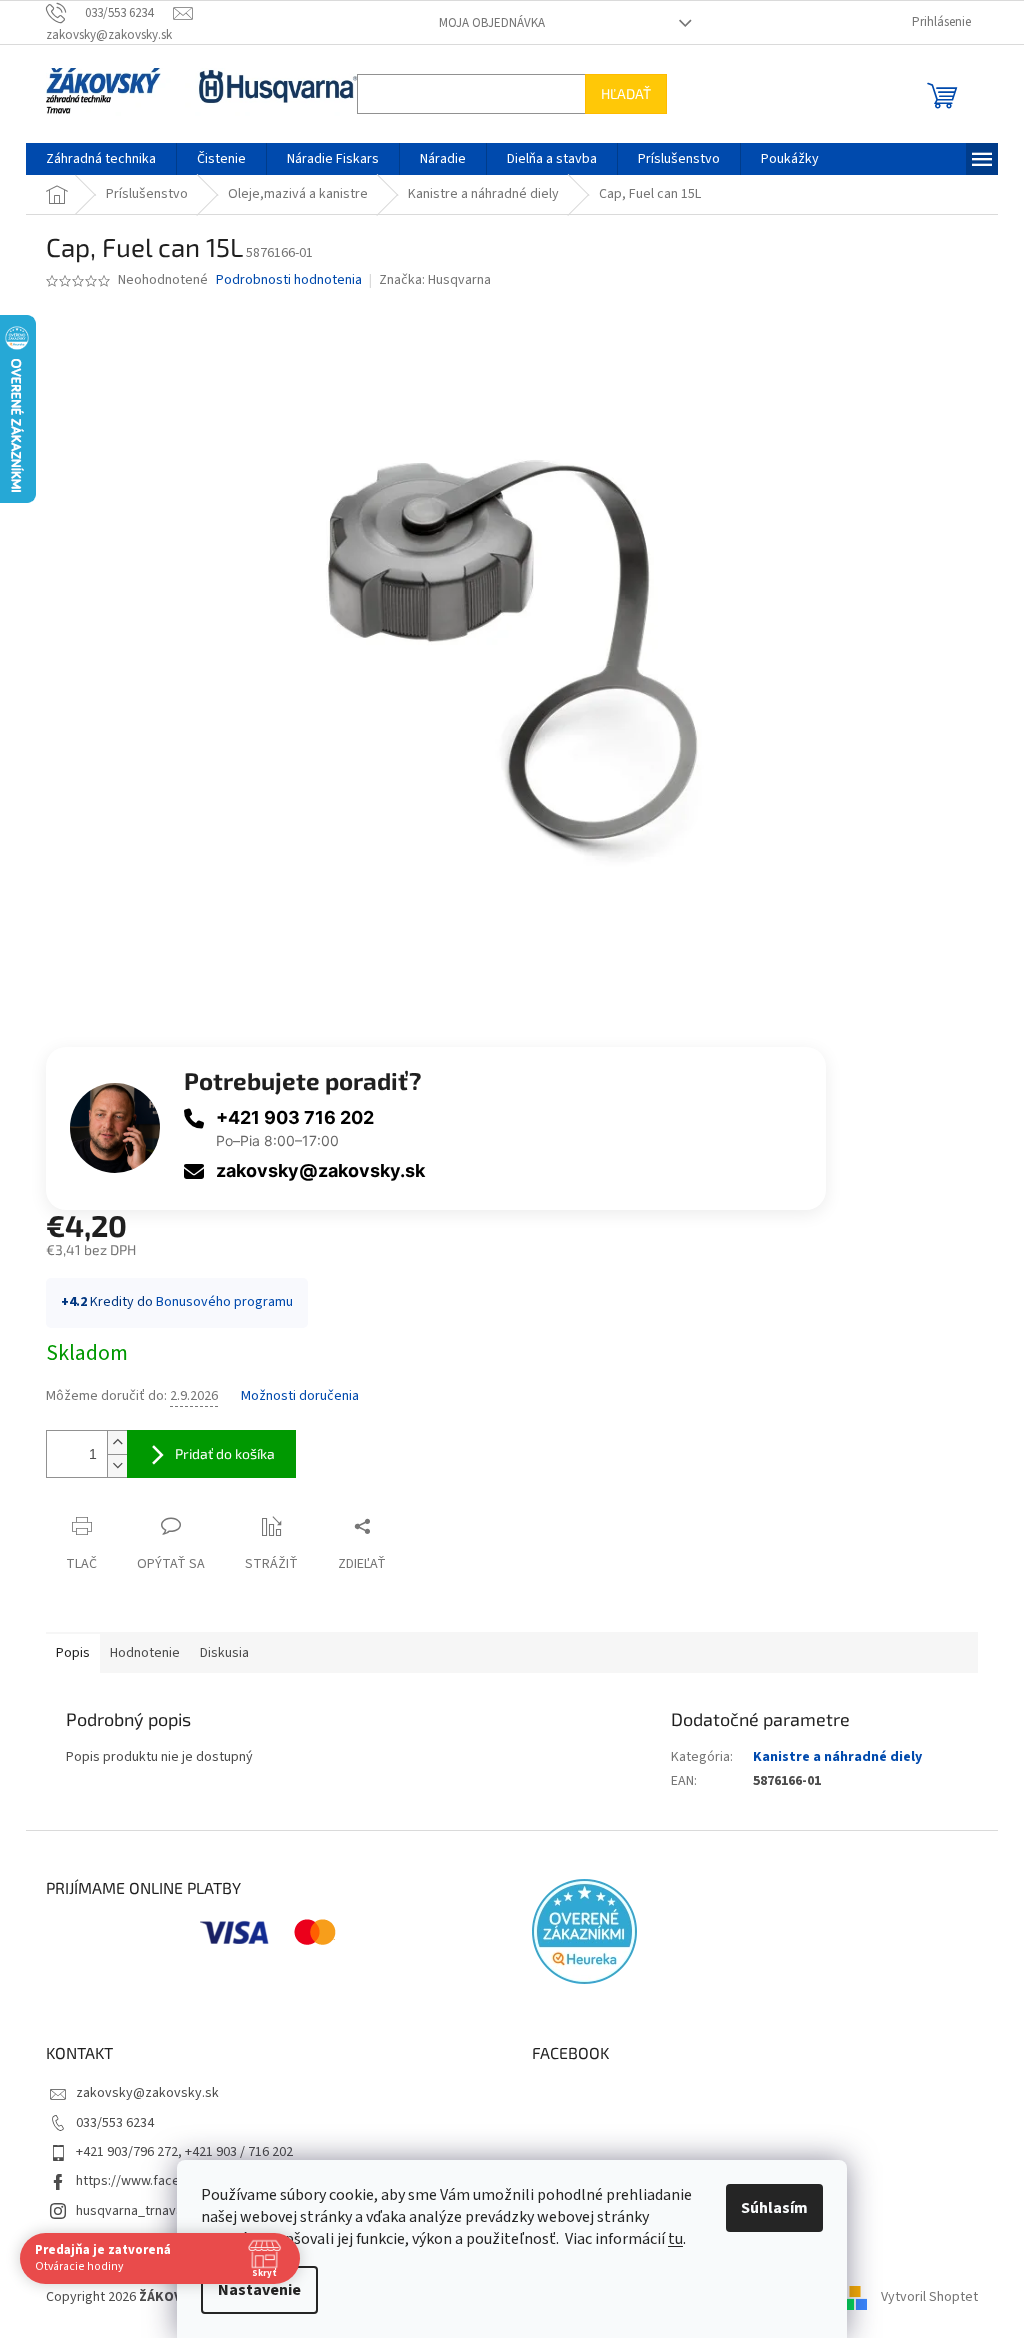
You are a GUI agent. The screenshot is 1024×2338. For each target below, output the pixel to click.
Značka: (427, 280)
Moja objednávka (484, 23)
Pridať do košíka (218, 1453)
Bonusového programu (217, 1302)
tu (668, 2239)
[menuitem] (94, 159)
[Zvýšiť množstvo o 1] (110, 1442)
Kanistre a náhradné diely (829, 1757)
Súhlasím (767, 2208)
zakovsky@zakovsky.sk (313, 1170)
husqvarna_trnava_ (126, 2211)
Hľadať (619, 93)
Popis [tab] (66, 1653)
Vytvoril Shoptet (922, 2297)
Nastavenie (252, 2290)
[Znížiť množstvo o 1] (110, 1465)
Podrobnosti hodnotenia (282, 280)
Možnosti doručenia (293, 1396)
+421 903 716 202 (288, 1117)
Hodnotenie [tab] (138, 1653)
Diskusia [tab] (217, 1653)
